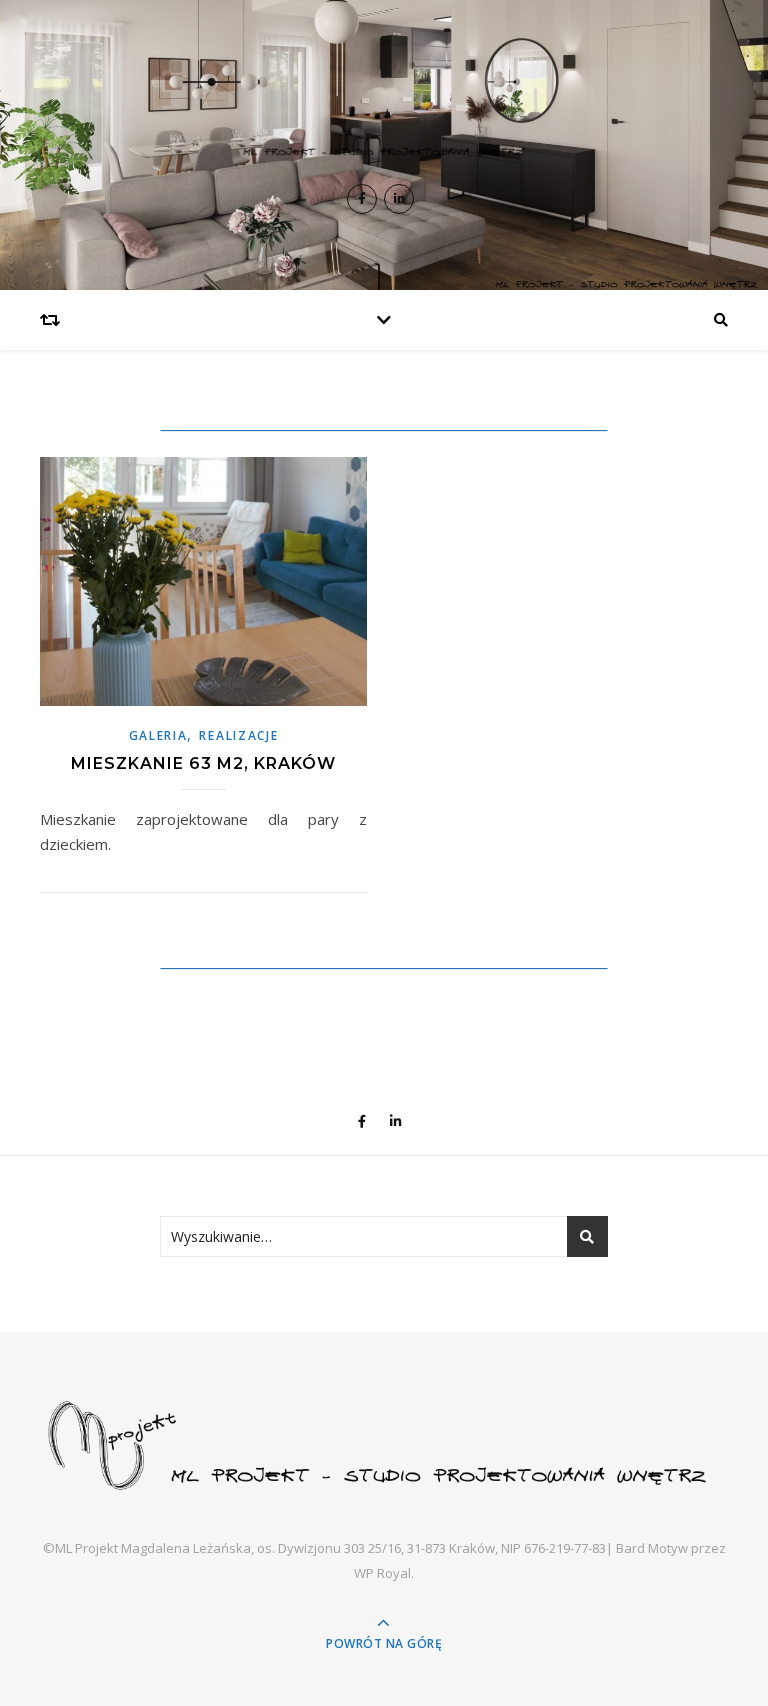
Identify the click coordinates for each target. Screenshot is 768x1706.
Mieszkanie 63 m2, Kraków (203, 763)
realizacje (238, 735)
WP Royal (382, 1573)
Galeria (158, 735)
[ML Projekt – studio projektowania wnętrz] (384, 119)
